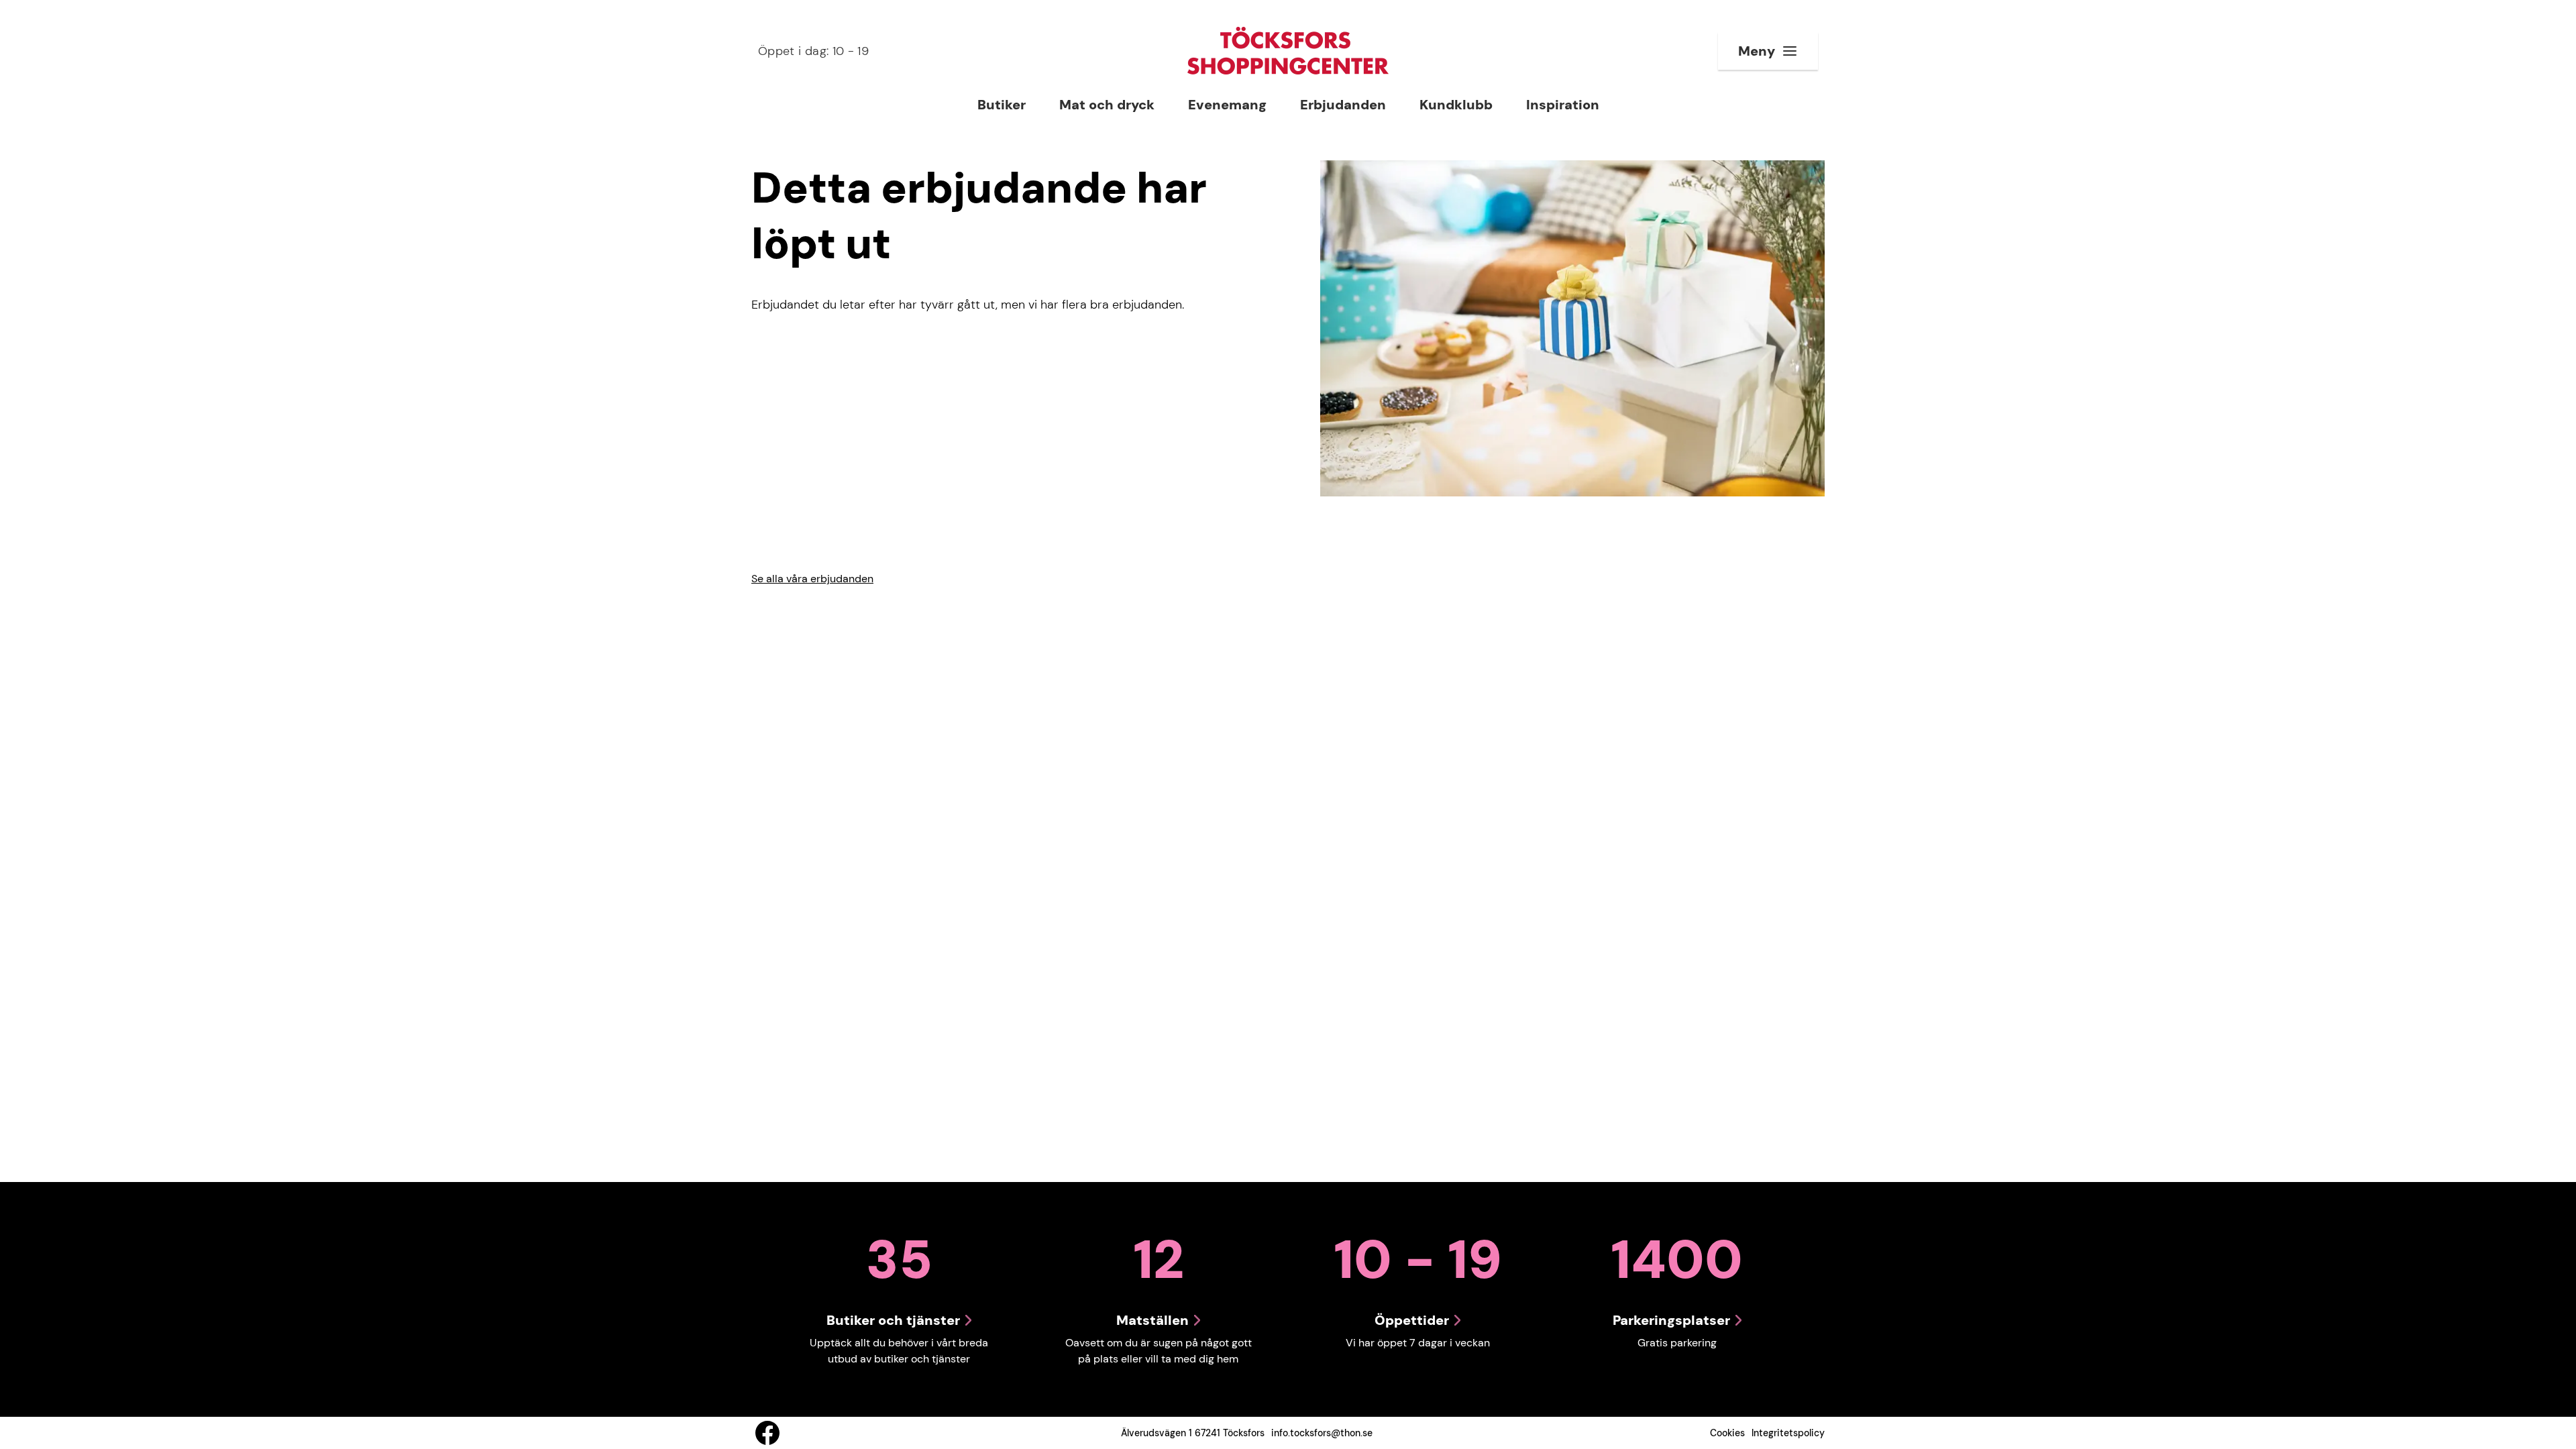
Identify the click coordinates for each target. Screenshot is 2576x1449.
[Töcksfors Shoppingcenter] (1288, 51)
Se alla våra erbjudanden (812, 579)
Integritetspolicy (1788, 1433)
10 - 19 (813, 51)
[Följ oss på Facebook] (767, 1433)
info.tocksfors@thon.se (1322, 1433)
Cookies (1727, 1433)
